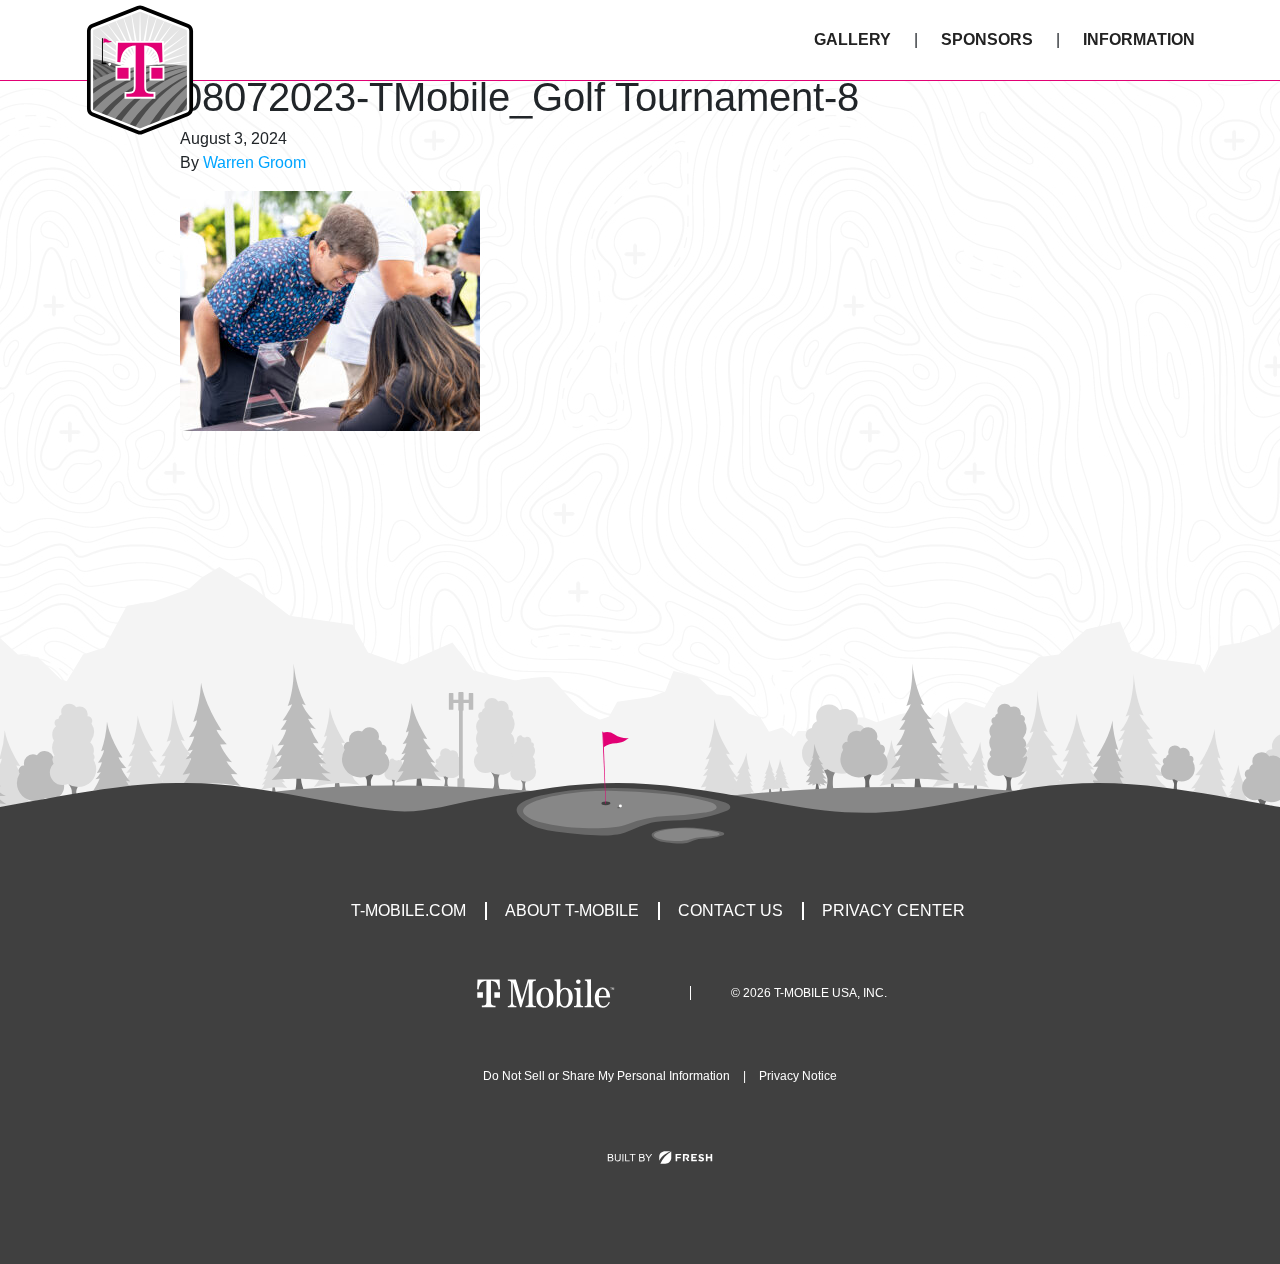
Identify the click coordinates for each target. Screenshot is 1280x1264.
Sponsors (987, 39)
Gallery (852, 39)
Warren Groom (254, 162)
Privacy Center (893, 910)
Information (1139, 39)
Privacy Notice (798, 1076)
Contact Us (730, 910)
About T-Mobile (572, 910)
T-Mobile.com (408, 910)
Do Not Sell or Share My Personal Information (606, 1076)
